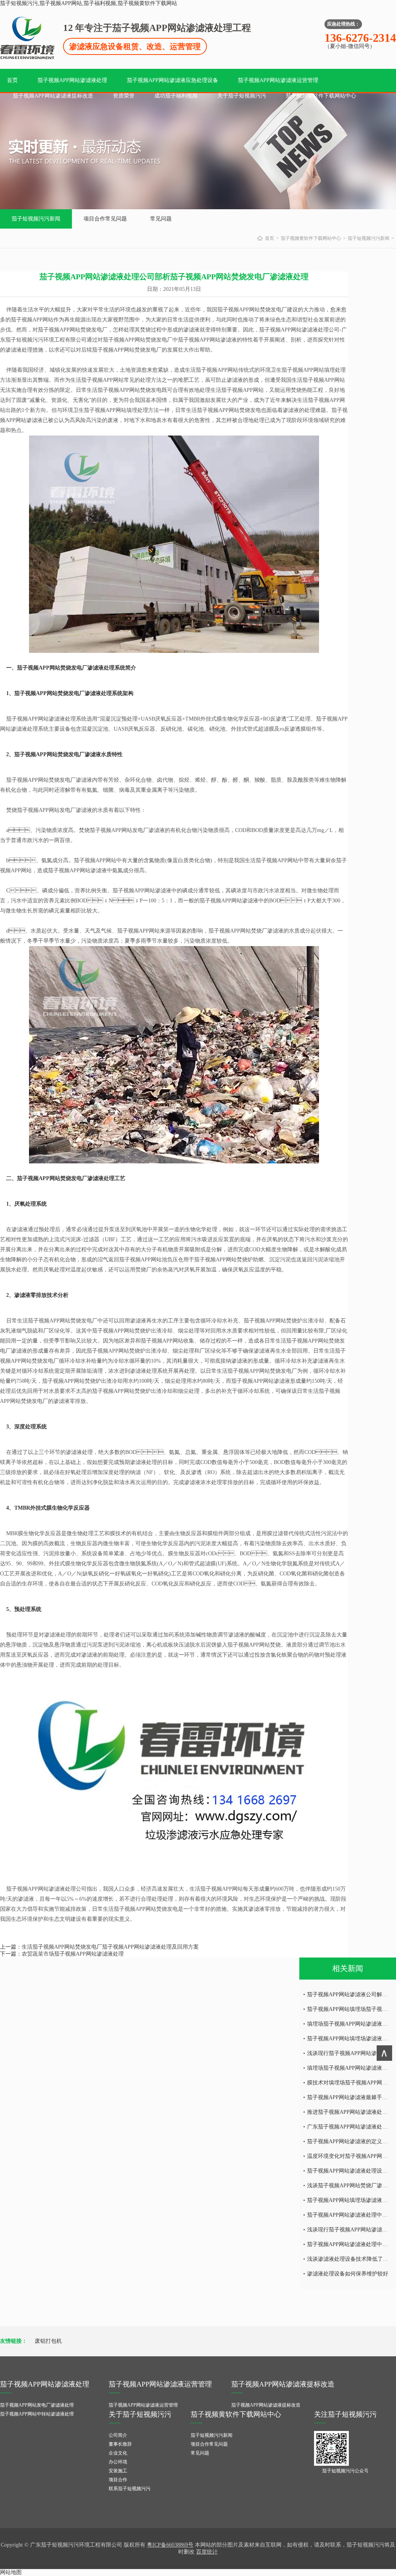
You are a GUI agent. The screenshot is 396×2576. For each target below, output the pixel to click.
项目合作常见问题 (105, 219)
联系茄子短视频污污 (130, 2489)
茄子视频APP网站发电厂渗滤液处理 (37, 2405)
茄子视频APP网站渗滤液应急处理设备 (172, 80)
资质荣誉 (124, 96)
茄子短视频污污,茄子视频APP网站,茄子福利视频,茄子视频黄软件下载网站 (89, 3)
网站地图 (11, 2572)
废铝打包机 (48, 2341)
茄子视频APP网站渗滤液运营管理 (278, 80)
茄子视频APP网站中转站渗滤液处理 (37, 2414)
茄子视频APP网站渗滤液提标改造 (53, 96)
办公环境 (118, 2462)
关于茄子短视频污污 (242, 96)
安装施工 (118, 2471)
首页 (12, 80)
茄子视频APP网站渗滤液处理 (72, 80)
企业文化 (118, 2453)
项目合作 (118, 2480)
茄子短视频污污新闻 (36, 219)
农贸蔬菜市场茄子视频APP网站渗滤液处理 (73, 1954)
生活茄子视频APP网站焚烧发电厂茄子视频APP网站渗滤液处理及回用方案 (110, 1947)
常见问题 (161, 219)
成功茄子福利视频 (176, 96)
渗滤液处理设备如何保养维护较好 (348, 2274)
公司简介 (118, 2435)
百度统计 (207, 2552)
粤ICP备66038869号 (170, 2545)
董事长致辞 (120, 2444)
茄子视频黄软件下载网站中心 (321, 96)
